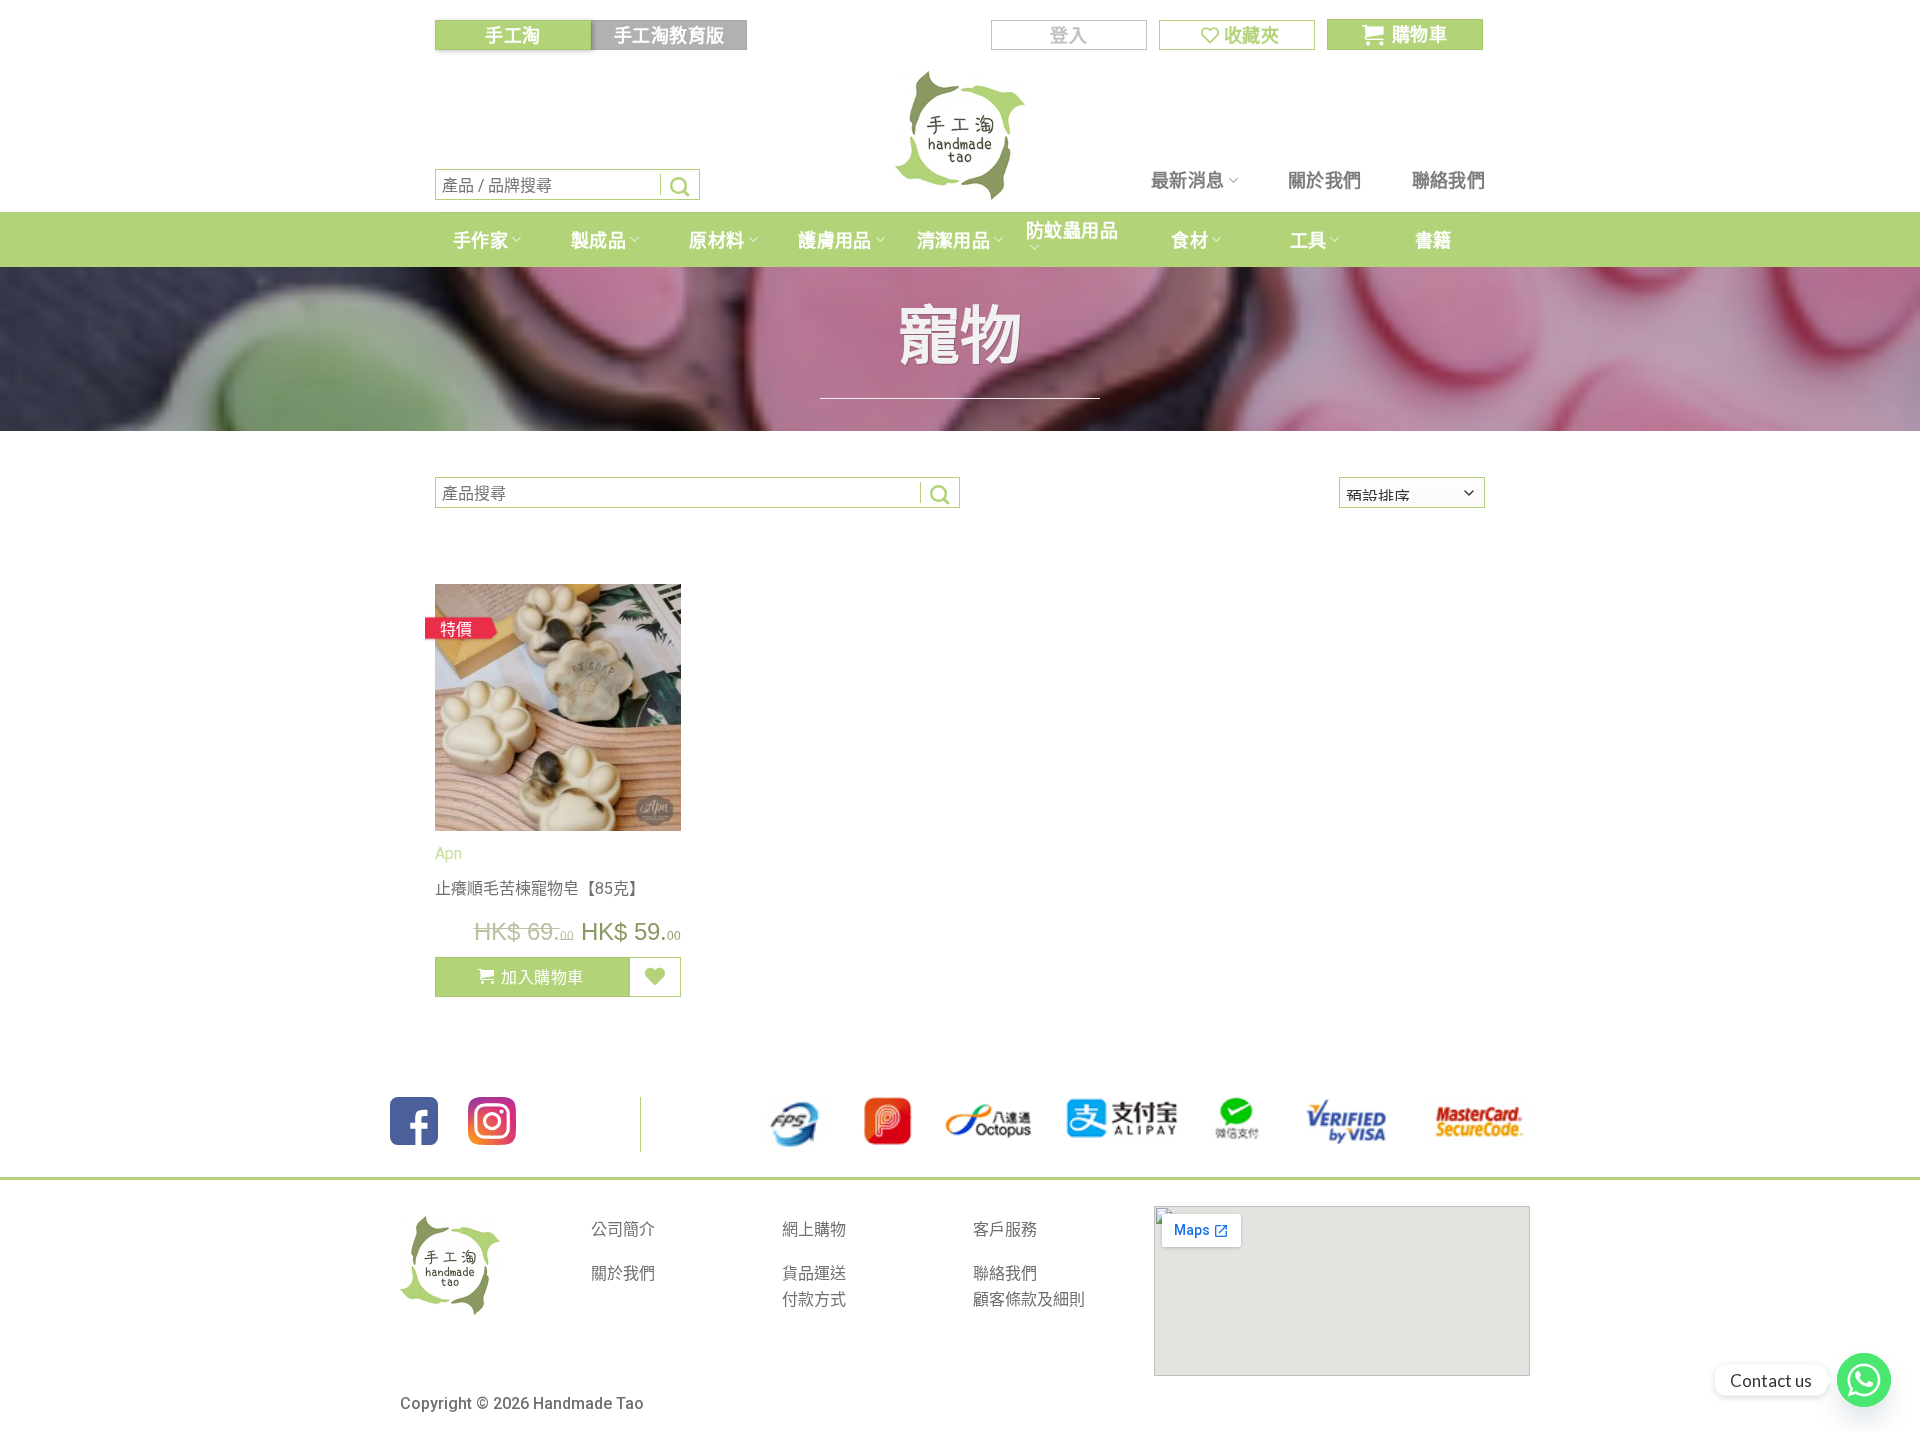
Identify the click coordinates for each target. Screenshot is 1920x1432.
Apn (448, 853)
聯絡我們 (1448, 180)
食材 (1189, 240)
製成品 (598, 240)
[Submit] (680, 184)
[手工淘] (960, 135)
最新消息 (1187, 180)
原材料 (716, 240)
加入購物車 (542, 976)
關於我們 (1324, 180)
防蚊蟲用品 (1072, 230)
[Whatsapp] (1864, 1380)
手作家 (480, 240)
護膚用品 (834, 240)
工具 (1308, 240)
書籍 (1433, 240)
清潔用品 (953, 240)
